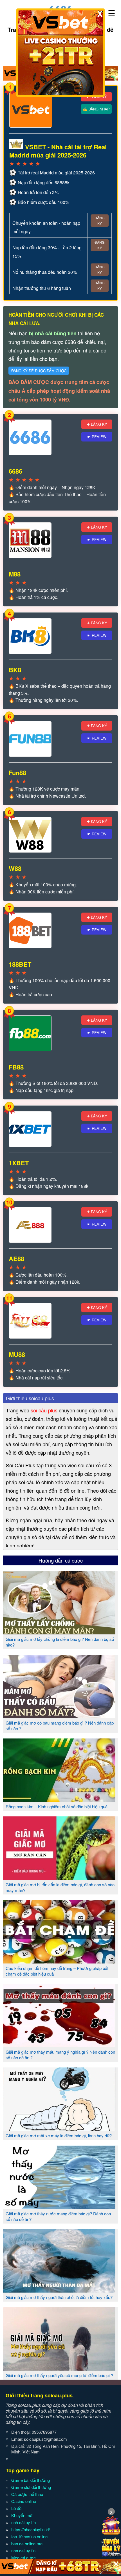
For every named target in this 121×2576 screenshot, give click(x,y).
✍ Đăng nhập (96, 109)
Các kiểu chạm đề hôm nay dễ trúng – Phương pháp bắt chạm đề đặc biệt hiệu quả (57, 1971)
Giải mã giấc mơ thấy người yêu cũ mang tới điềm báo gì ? (59, 2375)
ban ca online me (27, 2543)
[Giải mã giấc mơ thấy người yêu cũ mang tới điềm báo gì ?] (59, 2368)
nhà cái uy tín (23, 2522)
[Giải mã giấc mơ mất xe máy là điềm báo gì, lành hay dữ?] (59, 2129)
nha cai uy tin (23, 2551)
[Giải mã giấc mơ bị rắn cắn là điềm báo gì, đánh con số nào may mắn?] (59, 1878)
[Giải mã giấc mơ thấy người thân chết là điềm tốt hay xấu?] (59, 2290)
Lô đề (16, 2508)
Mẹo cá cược (23, 2558)
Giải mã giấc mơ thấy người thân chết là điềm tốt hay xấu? (59, 2297)
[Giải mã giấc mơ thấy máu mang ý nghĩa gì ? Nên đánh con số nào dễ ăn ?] (59, 2045)
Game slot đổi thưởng (31, 2487)
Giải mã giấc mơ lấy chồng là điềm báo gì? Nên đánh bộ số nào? (60, 1642)
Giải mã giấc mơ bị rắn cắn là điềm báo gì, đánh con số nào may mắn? (60, 1887)
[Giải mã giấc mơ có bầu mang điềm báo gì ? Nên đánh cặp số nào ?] (59, 1716)
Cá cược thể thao (27, 2494)
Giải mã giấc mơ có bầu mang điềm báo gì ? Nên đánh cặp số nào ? (60, 1726)
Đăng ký (99, 220)
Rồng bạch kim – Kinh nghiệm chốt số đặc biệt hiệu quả (57, 1806)
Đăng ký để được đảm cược (39, 371)
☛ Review (97, 437)
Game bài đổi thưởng (31, 2480)
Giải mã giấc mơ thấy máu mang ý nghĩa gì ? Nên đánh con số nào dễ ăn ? (60, 2055)
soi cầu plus (44, 1410)
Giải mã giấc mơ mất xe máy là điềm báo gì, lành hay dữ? (59, 2135)
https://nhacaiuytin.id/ (31, 2529)
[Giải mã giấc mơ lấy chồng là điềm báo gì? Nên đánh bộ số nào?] (59, 1632)
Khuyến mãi (22, 2515)
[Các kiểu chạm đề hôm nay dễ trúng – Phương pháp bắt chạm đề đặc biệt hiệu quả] (59, 1961)
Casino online (24, 2501)
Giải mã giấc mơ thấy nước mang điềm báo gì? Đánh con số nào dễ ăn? (58, 2216)
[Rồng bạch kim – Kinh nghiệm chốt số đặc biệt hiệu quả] (59, 1800)
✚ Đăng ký (97, 424)
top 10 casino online (29, 2536)
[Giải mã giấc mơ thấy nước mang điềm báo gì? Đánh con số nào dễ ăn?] (59, 2207)
